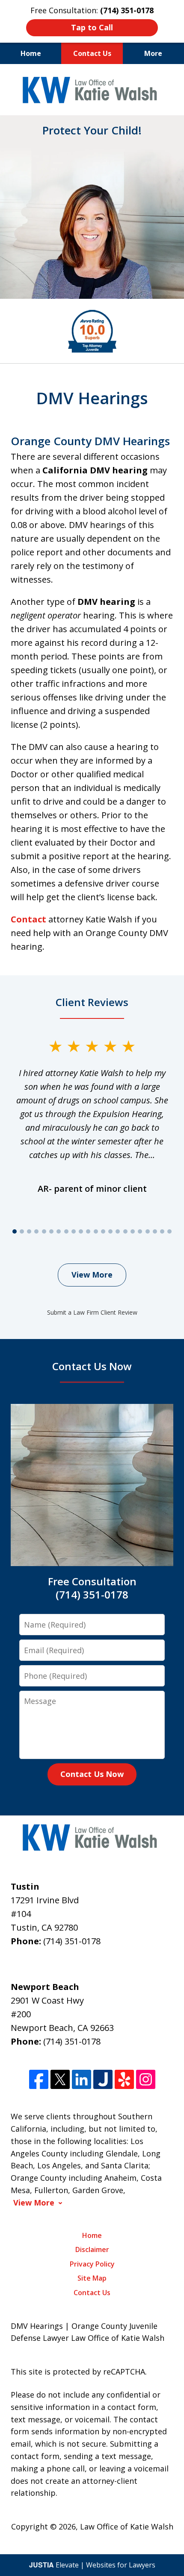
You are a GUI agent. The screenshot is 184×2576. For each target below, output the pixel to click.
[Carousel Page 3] (29, 1231)
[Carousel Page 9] (73, 1231)
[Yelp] (124, 2079)
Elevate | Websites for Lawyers (92, 2565)
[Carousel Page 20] (155, 1231)
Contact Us (92, 53)
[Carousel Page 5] (44, 1231)
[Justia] (103, 2079)
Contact (28, 919)
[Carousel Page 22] (170, 1231)
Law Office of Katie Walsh (127, 2526)
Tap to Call (92, 27)
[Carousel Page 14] (111, 1231)
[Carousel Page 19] (147, 1231)
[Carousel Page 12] (96, 1231)
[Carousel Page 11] (88, 1231)
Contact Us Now (92, 1774)
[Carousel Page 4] (37, 1231)
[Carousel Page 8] (66, 1231)
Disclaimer (92, 2249)
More (153, 53)
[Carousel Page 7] (59, 1231)
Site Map (92, 2278)
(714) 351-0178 (72, 1941)
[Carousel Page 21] (162, 1231)
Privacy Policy (92, 2264)
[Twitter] (60, 2079)
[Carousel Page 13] (103, 1231)
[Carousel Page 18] (140, 1231)
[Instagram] (146, 2079)
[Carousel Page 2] (22, 1231)
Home (31, 53)
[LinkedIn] (82, 2079)
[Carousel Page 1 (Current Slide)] (14, 1231)
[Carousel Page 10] (81, 1231)
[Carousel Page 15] (118, 1231)
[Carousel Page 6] (51, 1231)
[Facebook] (39, 2079)
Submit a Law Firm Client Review (92, 1312)
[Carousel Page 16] (125, 1231)
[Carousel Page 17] (132, 1231)
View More (92, 1275)
